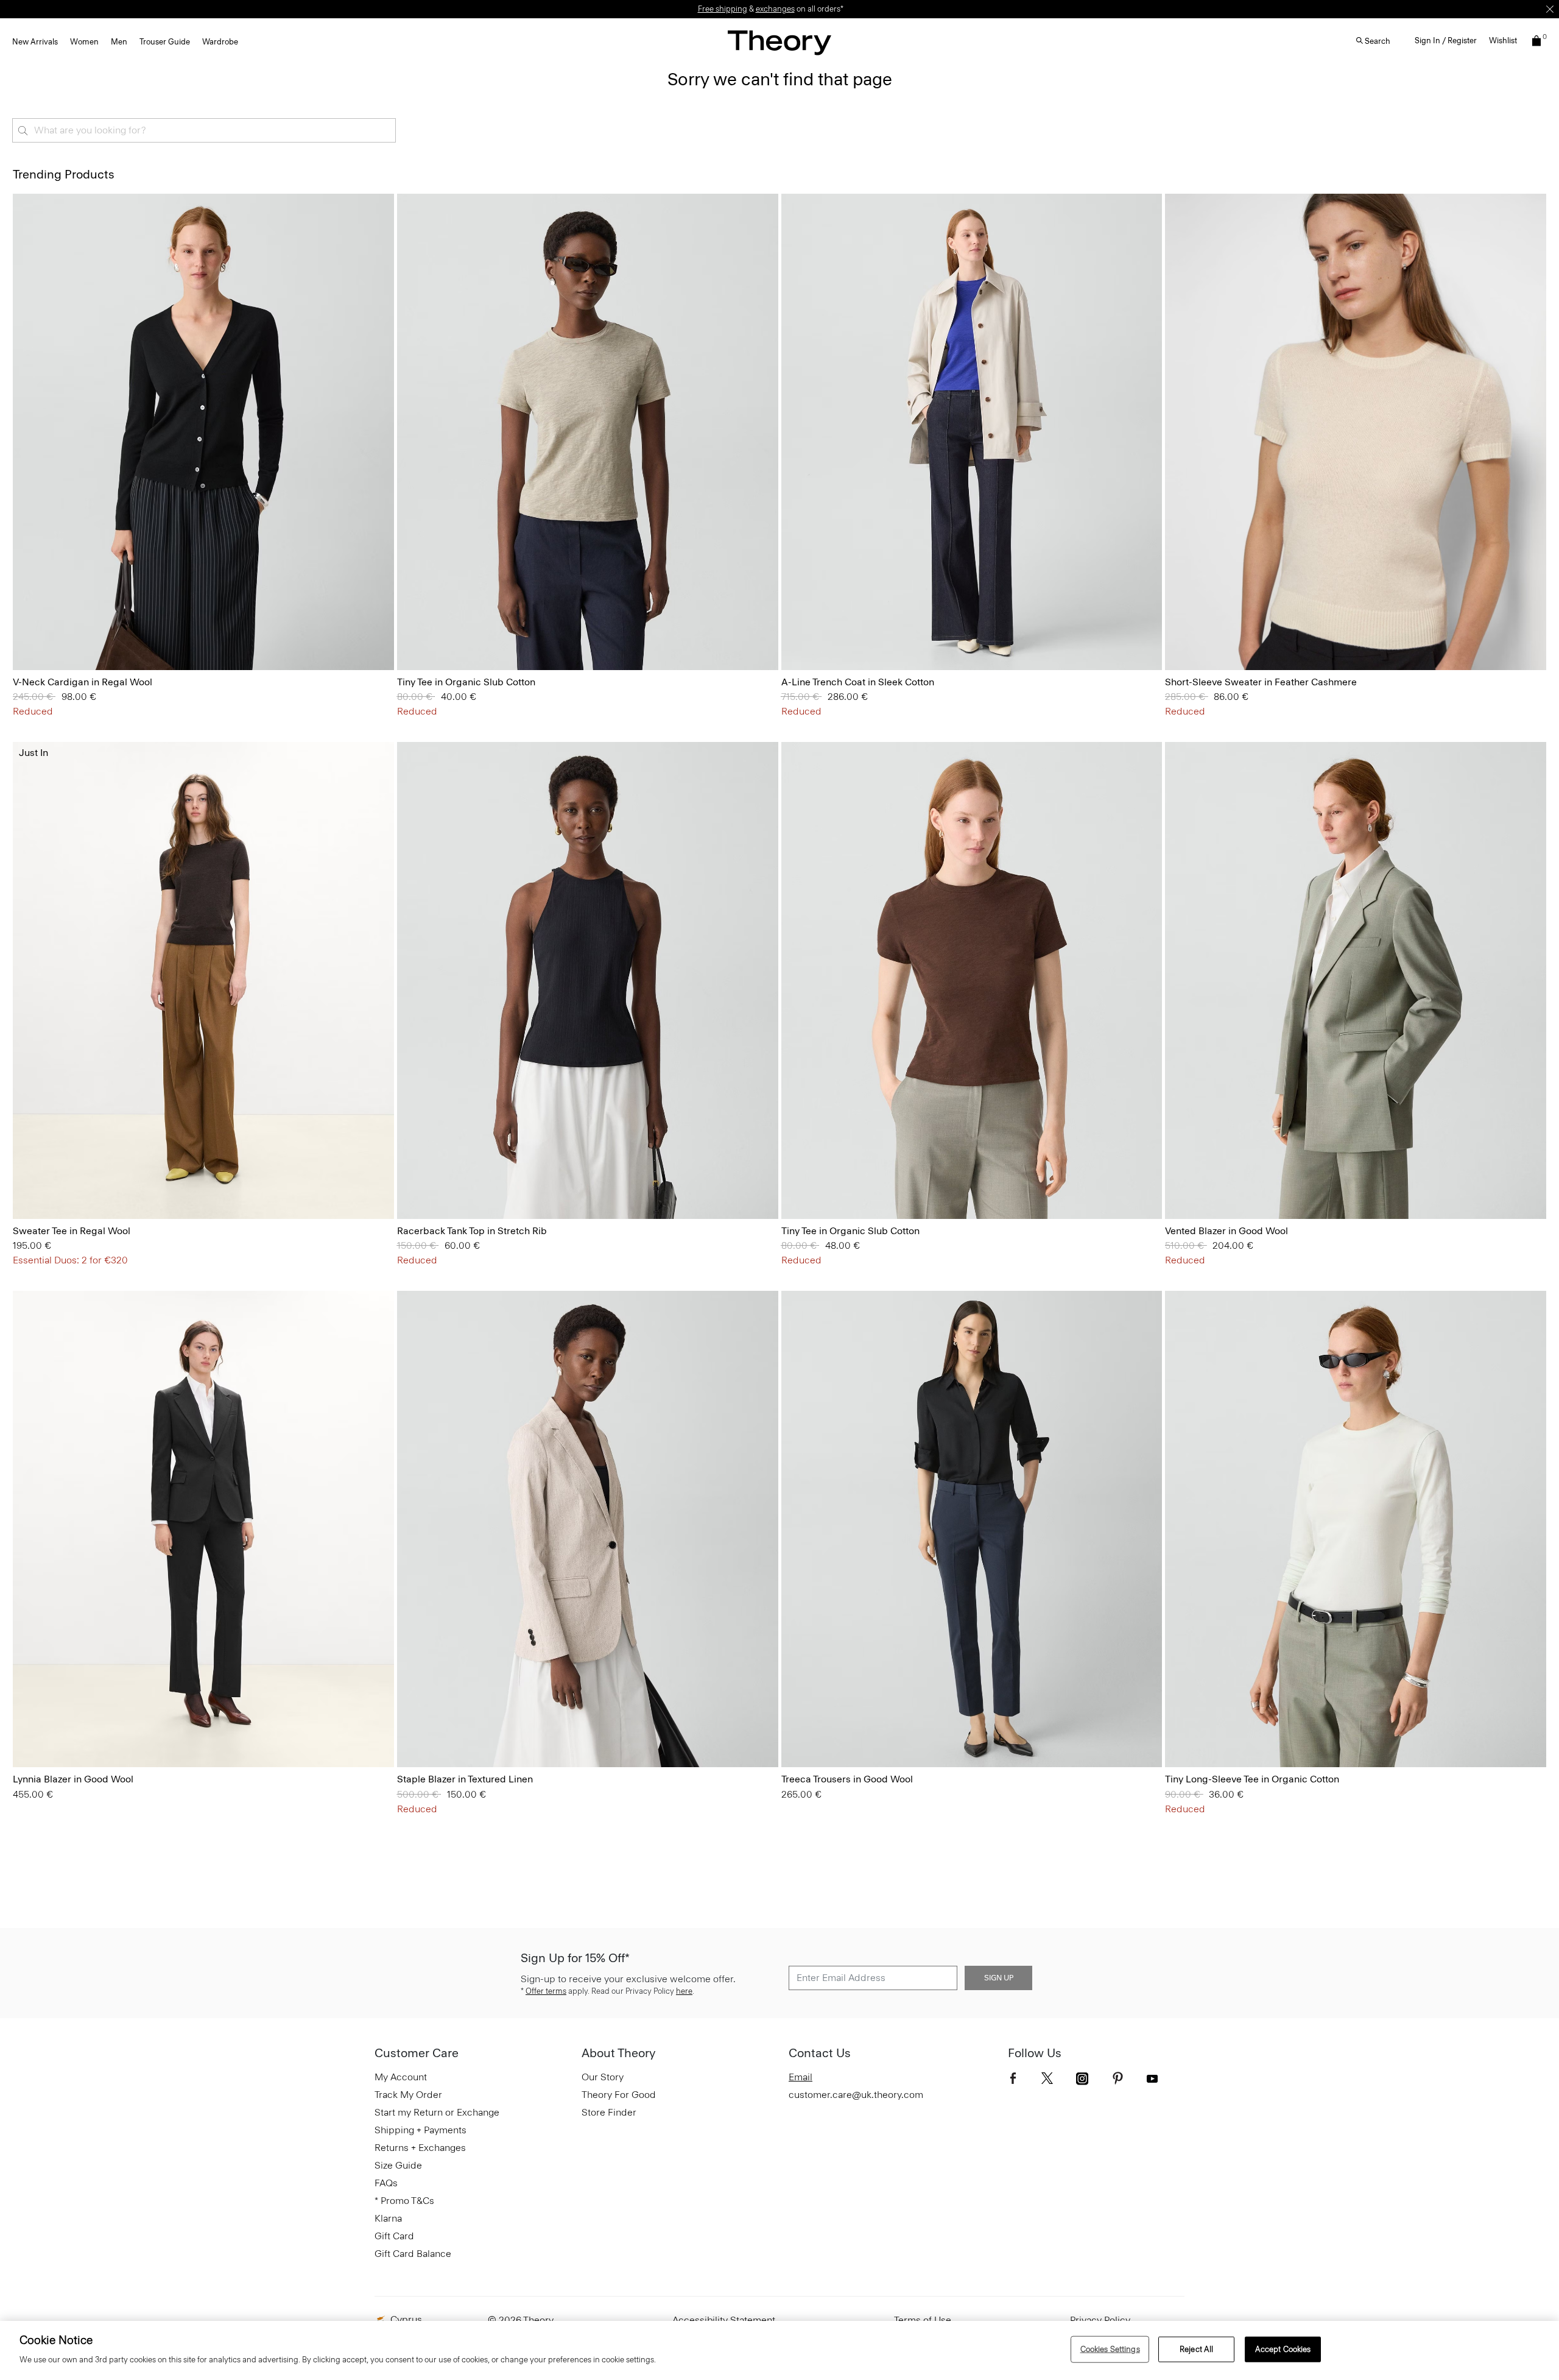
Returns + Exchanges (420, 2148)
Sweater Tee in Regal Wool (72, 1231)
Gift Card (394, 2236)
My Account (401, 2077)
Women (84, 42)
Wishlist (1503, 41)
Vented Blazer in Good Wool (1226, 1231)
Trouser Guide (165, 42)
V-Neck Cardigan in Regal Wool (83, 682)
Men (119, 42)
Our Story (603, 2077)
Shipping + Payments (421, 2130)
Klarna (388, 2218)
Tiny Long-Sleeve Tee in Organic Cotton (1252, 1779)
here (684, 1991)
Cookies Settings (1110, 2349)
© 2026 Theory (521, 2320)
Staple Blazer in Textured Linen (465, 1779)
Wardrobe (220, 42)
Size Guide (398, 2165)
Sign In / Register (1446, 41)
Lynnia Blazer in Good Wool (73, 1779)
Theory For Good (619, 2095)
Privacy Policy (1100, 2320)
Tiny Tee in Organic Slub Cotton (466, 682)
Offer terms (546, 1991)
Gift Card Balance (413, 2254)
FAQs (386, 2183)
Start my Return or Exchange (437, 2112)
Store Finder (609, 2112)
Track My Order (408, 2095)
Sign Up (999, 1978)
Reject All (1196, 2349)
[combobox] (204, 130)
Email (801, 2077)
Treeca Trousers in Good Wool (847, 1779)
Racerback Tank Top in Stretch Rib (472, 1231)
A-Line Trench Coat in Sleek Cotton (858, 682)
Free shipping (723, 9)
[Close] (1550, 9)
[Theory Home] (779, 42)
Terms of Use (923, 2320)
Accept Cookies (1283, 2349)
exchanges (775, 9)
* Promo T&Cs (404, 2201)
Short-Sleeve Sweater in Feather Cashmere (1261, 682)
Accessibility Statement (724, 2320)
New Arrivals (35, 42)
